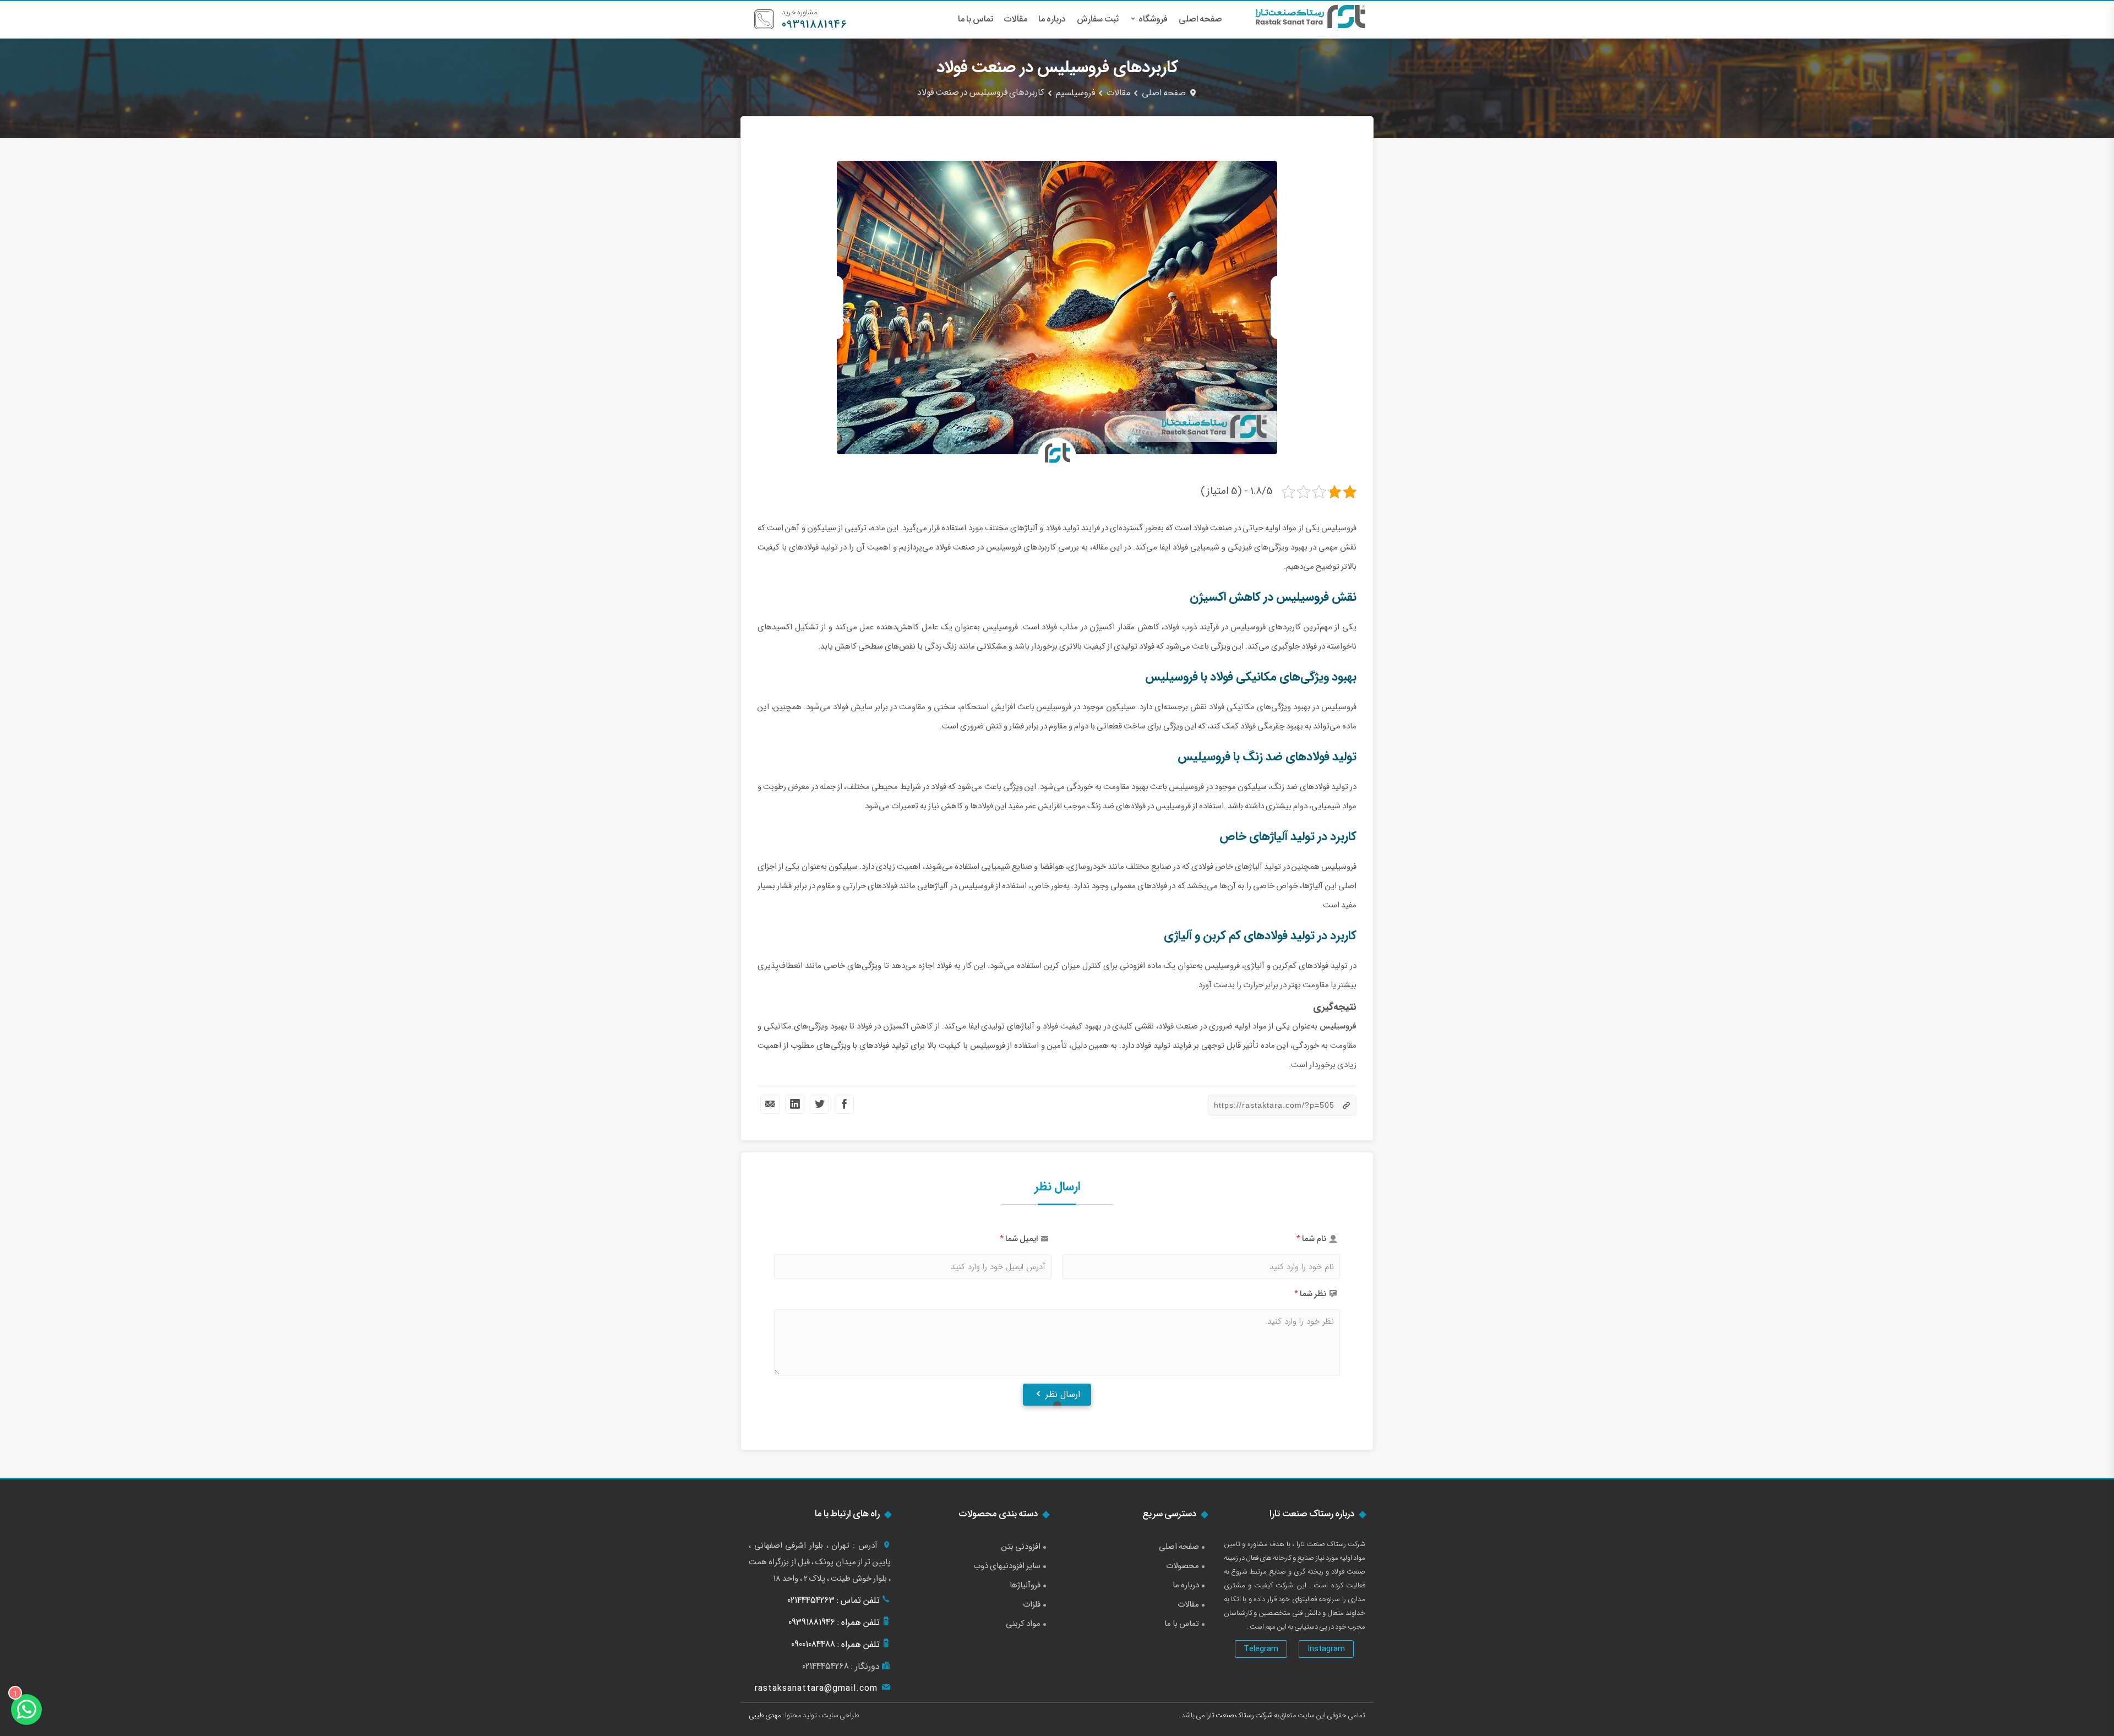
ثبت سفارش (1098, 19)
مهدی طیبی (765, 1715)
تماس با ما (976, 19)
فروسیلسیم (1075, 93)
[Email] (770, 1104)
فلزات (1032, 1604)
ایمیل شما (1021, 1239)
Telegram (1261, 1649)
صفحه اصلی (1200, 19)
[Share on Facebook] (844, 1104)
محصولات (1183, 1566)
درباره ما (1052, 19)
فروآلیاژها (1025, 1585)
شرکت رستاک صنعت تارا (1239, 1715)
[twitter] (819, 1104)
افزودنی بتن (1021, 1547)
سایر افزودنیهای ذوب (1007, 1566)
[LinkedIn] (795, 1104)
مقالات (1016, 19)
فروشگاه (1153, 19)
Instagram (1326, 1649)
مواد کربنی (1023, 1624)
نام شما (1314, 1239)
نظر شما (1313, 1294)
